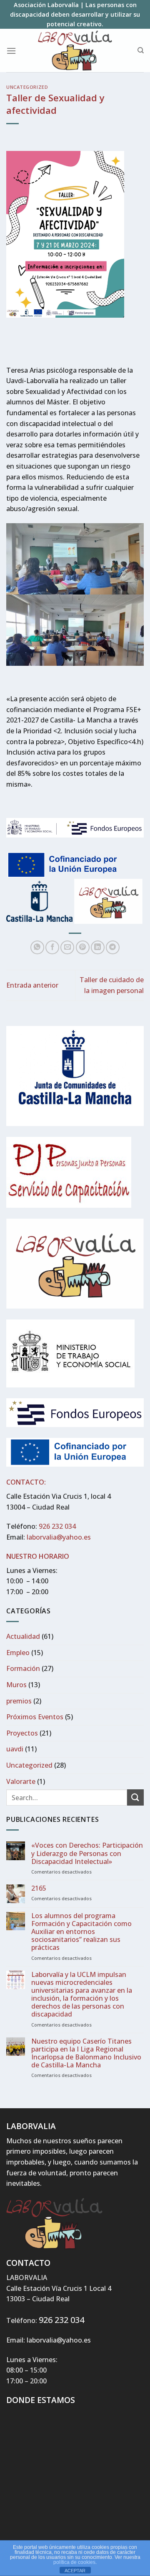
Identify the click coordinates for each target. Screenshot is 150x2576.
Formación (23, 1668)
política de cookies (74, 2562)
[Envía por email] (67, 947)
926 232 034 (57, 1526)
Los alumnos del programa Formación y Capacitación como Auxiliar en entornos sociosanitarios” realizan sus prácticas (81, 1932)
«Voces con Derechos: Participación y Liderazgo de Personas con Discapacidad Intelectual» (87, 1854)
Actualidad (23, 1636)
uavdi (15, 1749)
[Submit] (135, 1797)
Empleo (18, 1653)
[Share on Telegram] (113, 947)
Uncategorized (27, 87)
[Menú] (11, 51)
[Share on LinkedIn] (98, 947)
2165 (39, 1888)
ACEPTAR (75, 2571)
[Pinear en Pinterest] (83, 947)
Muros (16, 1685)
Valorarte (21, 1781)
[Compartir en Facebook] (52, 947)
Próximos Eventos (35, 1717)
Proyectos (22, 1733)
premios (19, 1701)
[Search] (141, 50)
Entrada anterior (32, 985)
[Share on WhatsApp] (37, 947)
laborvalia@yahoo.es (59, 1537)
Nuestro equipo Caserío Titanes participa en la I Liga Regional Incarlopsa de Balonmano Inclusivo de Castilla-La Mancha (86, 2053)
